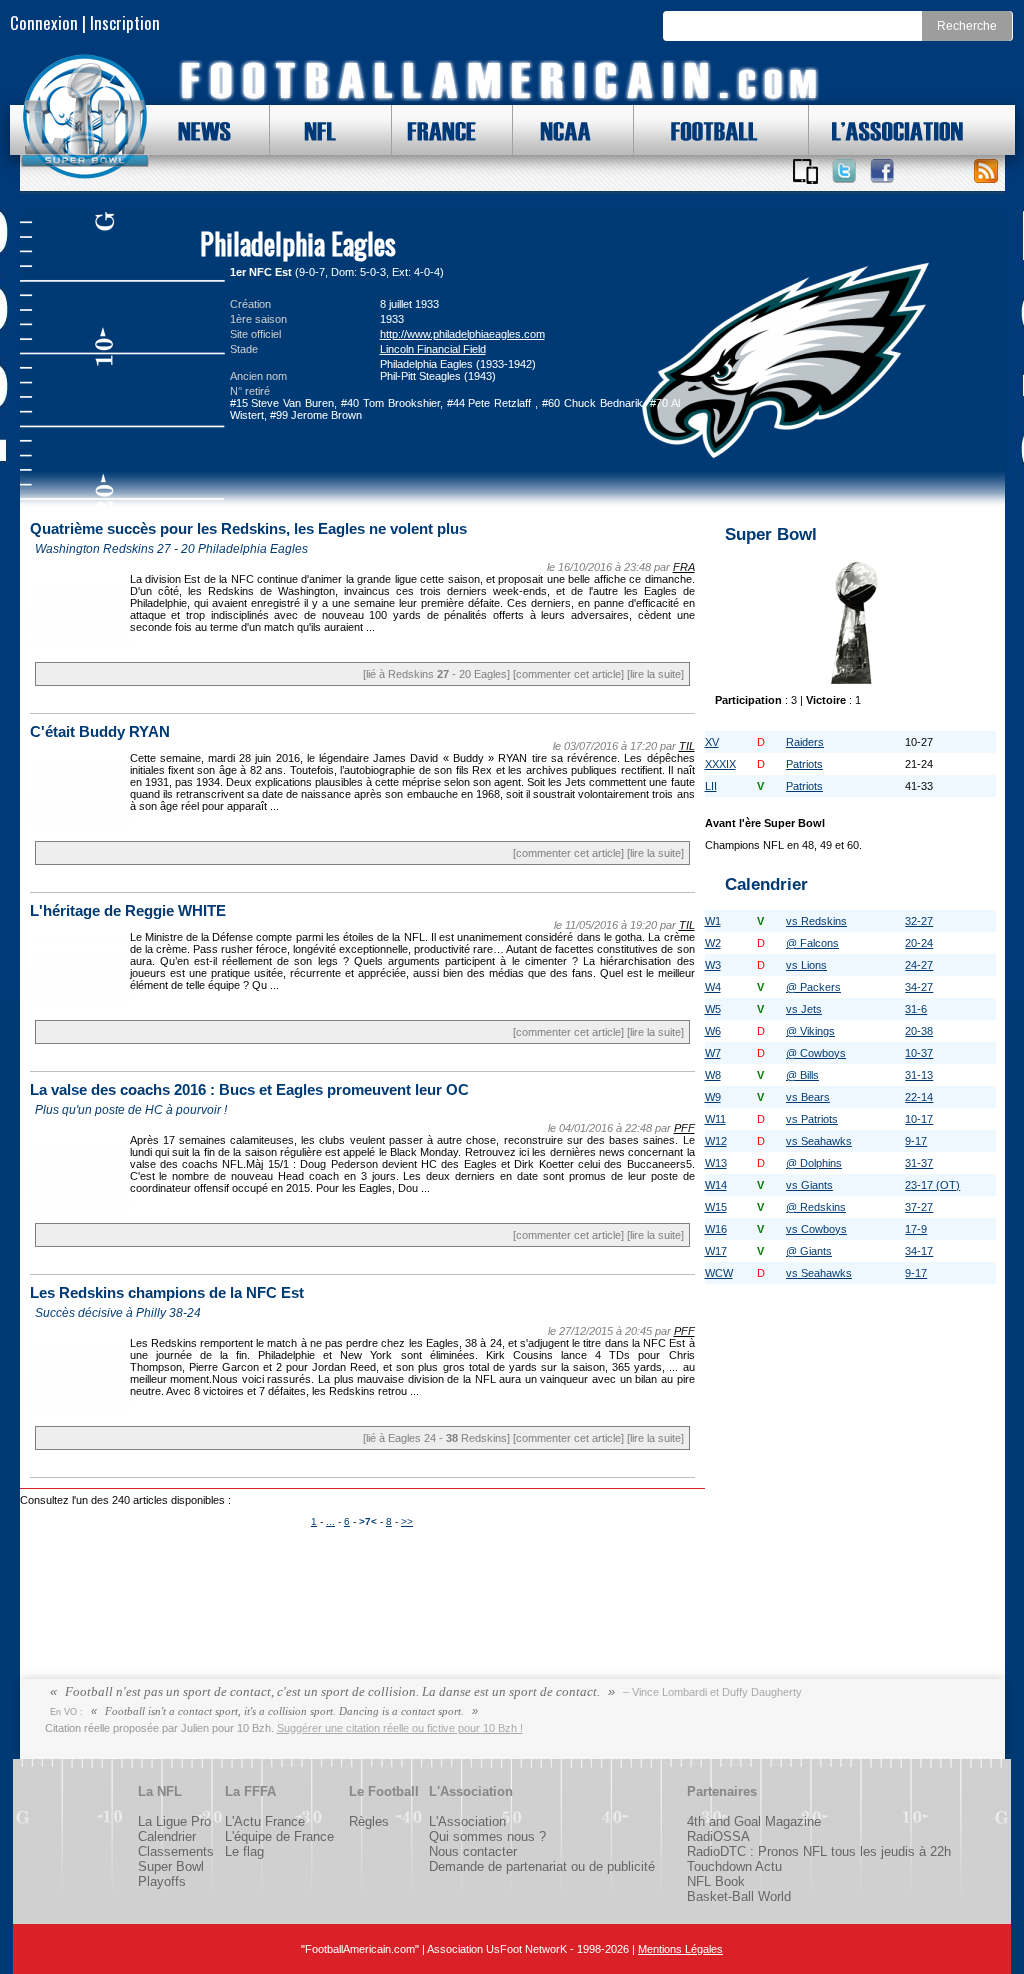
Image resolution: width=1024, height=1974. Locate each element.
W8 (713, 1075)
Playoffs (162, 1881)
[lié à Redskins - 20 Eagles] (436, 674)
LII (711, 786)
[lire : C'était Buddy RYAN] (80, 825)
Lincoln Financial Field (433, 349)
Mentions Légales (680, 1949)
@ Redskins (816, 1207)
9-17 (916, 1141)
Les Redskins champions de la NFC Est (167, 1293)
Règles (369, 1821)
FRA (684, 567)
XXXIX (720, 764)
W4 (713, 987)
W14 (716, 1185)
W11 (715, 1119)
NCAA (558, 130)
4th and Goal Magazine (754, 1821)
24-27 (919, 965)
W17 (716, 1251)
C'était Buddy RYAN (100, 732)
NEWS (195, 130)
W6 (713, 1031)
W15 (716, 1207)
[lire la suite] (655, 674)
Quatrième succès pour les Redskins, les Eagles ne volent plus (248, 529)
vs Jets (804, 1009)
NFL (315, 130)
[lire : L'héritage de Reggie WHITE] (80, 1004)
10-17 (919, 1119)
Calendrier (167, 1836)
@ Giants (809, 1251)
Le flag (244, 1851)
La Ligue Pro (174, 1821)
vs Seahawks (819, 1141)
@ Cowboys (816, 1053)
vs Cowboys (816, 1229)
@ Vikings (810, 1031)
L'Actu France (265, 1821)
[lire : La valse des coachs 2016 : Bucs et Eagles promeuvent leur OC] (80, 1207)
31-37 (919, 1163)
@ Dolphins (814, 1163)
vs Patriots (812, 1119)
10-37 (919, 1053)
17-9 (916, 1229)
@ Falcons (812, 943)
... (330, 1521)
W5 (713, 1009)
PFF (684, 1128)
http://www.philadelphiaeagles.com (462, 334)
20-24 (919, 943)
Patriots (804, 764)
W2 (713, 943)
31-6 (916, 1009)
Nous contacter (473, 1851)
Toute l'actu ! (986, 171)
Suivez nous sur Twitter (844, 171)
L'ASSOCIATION (886, 130)
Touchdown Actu (734, 1866)
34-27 (919, 987)
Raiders (805, 742)
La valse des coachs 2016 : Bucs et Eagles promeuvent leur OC (249, 1090)
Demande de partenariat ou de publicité (542, 1866)
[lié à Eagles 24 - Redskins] (436, 1438)
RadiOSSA (718, 1836)
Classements (176, 1851)
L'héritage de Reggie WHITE (128, 911)
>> (407, 1521)
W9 (713, 1097)
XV (712, 742)
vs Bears (808, 1097)
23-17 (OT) (932, 1185)
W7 (713, 1053)
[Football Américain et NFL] (85, 117)
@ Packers (813, 987)
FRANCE (437, 130)
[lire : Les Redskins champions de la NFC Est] (80, 1410)
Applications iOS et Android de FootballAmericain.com (806, 171)
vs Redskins (816, 921)
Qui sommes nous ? (487, 1836)
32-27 (919, 921)
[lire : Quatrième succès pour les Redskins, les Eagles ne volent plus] (80, 646)
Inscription (125, 22)
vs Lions (806, 965)
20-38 (919, 1031)
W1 (713, 921)
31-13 (919, 1075)
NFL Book (716, 1881)
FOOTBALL (699, 130)
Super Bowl (171, 1866)
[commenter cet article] (568, 674)
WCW (719, 1273)
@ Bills (802, 1075)
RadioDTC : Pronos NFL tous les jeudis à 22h (819, 1851)
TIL (687, 746)
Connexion (44, 22)
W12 (716, 1141)
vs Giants (809, 1185)
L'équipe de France (279, 1836)
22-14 (919, 1097)
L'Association (467, 1821)
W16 (716, 1229)
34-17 (919, 1251)
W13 (716, 1163)
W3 (713, 965)
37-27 (919, 1207)
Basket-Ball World (739, 1896)
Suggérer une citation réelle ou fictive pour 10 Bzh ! (400, 1728)
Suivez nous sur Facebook (882, 171)
